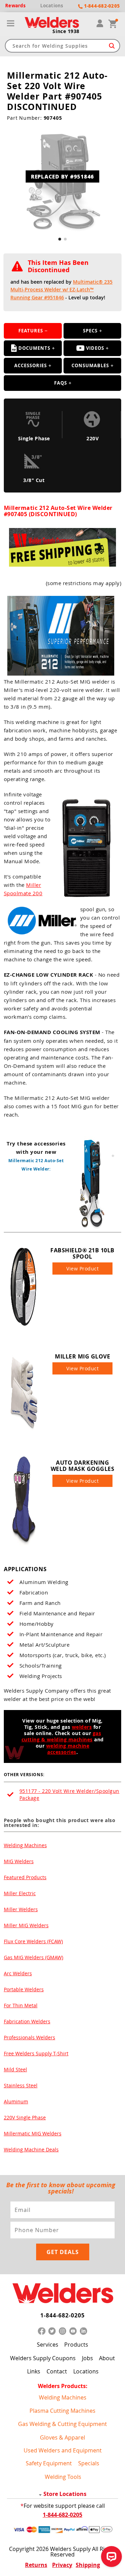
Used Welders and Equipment (63, 2450)
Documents (34, 348)
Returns (36, 2565)
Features (31, 331)
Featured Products (25, 1877)
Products (76, 2345)
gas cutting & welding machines (61, 1736)
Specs (90, 331)
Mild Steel (15, 2069)
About (107, 2358)
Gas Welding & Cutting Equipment (62, 2424)
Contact (57, 2371)
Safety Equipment (49, 2463)
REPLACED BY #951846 (62, 176)
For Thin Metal (21, 2005)
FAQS (61, 383)
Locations (86, 2371)
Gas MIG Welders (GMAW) (34, 1957)
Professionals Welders (30, 2037)
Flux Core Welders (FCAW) (33, 1941)
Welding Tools (63, 2477)
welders (82, 1727)
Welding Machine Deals (31, 2149)
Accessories (31, 365)
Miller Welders (21, 1909)
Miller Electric (20, 1893)
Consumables (90, 365)
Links (34, 2371)
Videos (95, 348)
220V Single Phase (25, 2117)
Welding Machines (25, 1845)
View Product (82, 1269)
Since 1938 (66, 31)
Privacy (62, 2565)
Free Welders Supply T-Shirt (36, 2053)
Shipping (88, 2565)
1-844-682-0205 (62, 2315)
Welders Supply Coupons (43, 2358)
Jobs (87, 2358)
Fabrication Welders (27, 2021)
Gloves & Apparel (62, 2437)
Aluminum (16, 2101)
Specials (89, 2463)
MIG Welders (19, 1861)
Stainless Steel (21, 2085)
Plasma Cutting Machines (62, 2411)
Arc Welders (18, 1973)
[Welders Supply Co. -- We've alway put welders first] (62, 2294)
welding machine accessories (68, 1749)
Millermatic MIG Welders (33, 2133)
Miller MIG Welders (26, 1925)
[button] (60, 239)
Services (48, 2345)
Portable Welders (24, 1989)
